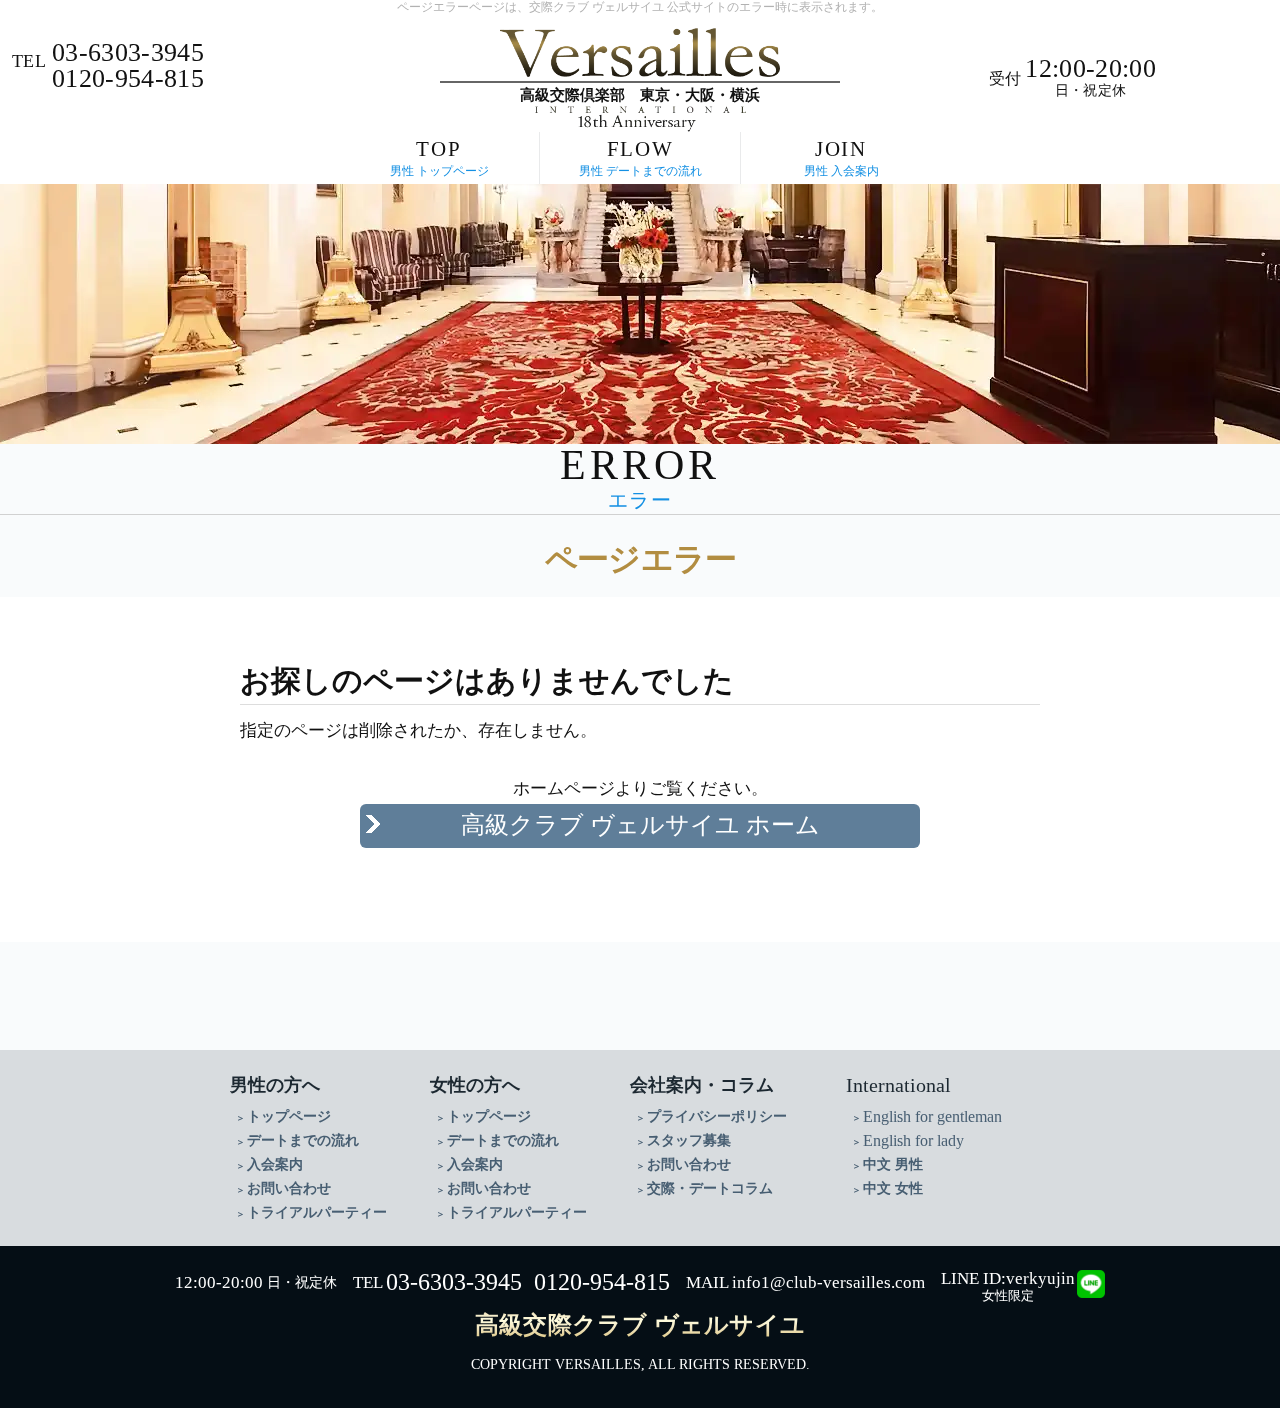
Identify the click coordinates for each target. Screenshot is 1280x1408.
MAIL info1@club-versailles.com (805, 1282)
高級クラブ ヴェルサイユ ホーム (640, 825)
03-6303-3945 (454, 1282)
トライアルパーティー (317, 1212)
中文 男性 (893, 1164)
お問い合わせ (289, 1188)
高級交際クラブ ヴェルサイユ (640, 1325)
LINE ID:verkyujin (1008, 1278)
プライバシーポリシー (717, 1116)
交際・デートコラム (710, 1188)
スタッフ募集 (689, 1140)
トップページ (289, 1116)
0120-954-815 (602, 1282)
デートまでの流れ (303, 1140)
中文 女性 (893, 1188)
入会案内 (275, 1164)
